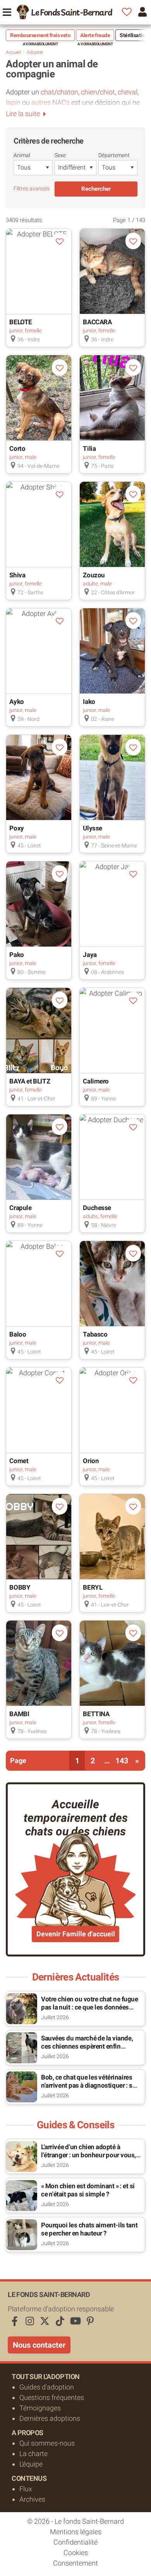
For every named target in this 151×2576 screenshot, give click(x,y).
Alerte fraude (95, 35)
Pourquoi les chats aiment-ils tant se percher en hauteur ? (89, 2229)
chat (47, 92)
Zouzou (94, 575)
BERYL (93, 1587)
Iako (89, 702)
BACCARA (97, 322)
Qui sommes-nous (47, 2443)
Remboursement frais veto (40, 35)
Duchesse (97, 1208)
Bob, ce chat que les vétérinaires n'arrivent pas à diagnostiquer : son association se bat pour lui (90, 2085)
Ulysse (92, 828)
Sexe (60, 155)
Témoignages (40, 2408)
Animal (22, 155)
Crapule (20, 1208)
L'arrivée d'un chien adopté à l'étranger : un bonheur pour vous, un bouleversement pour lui (88, 2155)
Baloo (18, 1334)
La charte (33, 2454)
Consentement (75, 2563)
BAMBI (19, 1714)
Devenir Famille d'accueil (76, 1934)
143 (122, 1761)
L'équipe (31, 2464)
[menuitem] (64, 12)
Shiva (17, 575)
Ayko (16, 702)
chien (89, 92)
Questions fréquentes (52, 2397)
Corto (17, 448)
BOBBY (20, 1587)
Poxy (16, 828)
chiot (107, 92)
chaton (68, 92)
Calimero (96, 1081)
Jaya (90, 955)
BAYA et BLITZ (30, 1081)
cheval (128, 92)
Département (114, 155)
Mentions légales (76, 2532)
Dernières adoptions (50, 2418)
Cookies (76, 2553)
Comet (19, 1461)
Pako (16, 955)
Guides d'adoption (47, 2387)
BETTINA (96, 1714)
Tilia (89, 448)
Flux (26, 2489)
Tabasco (95, 1334)
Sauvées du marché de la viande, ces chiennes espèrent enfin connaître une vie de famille (87, 2046)
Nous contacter (39, 2345)
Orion (91, 1461)
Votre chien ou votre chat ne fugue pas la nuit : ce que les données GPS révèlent (90, 2007)
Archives (32, 2499)
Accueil (13, 52)
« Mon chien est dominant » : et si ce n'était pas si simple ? (88, 2190)
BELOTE (21, 322)
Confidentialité (75, 2542)
